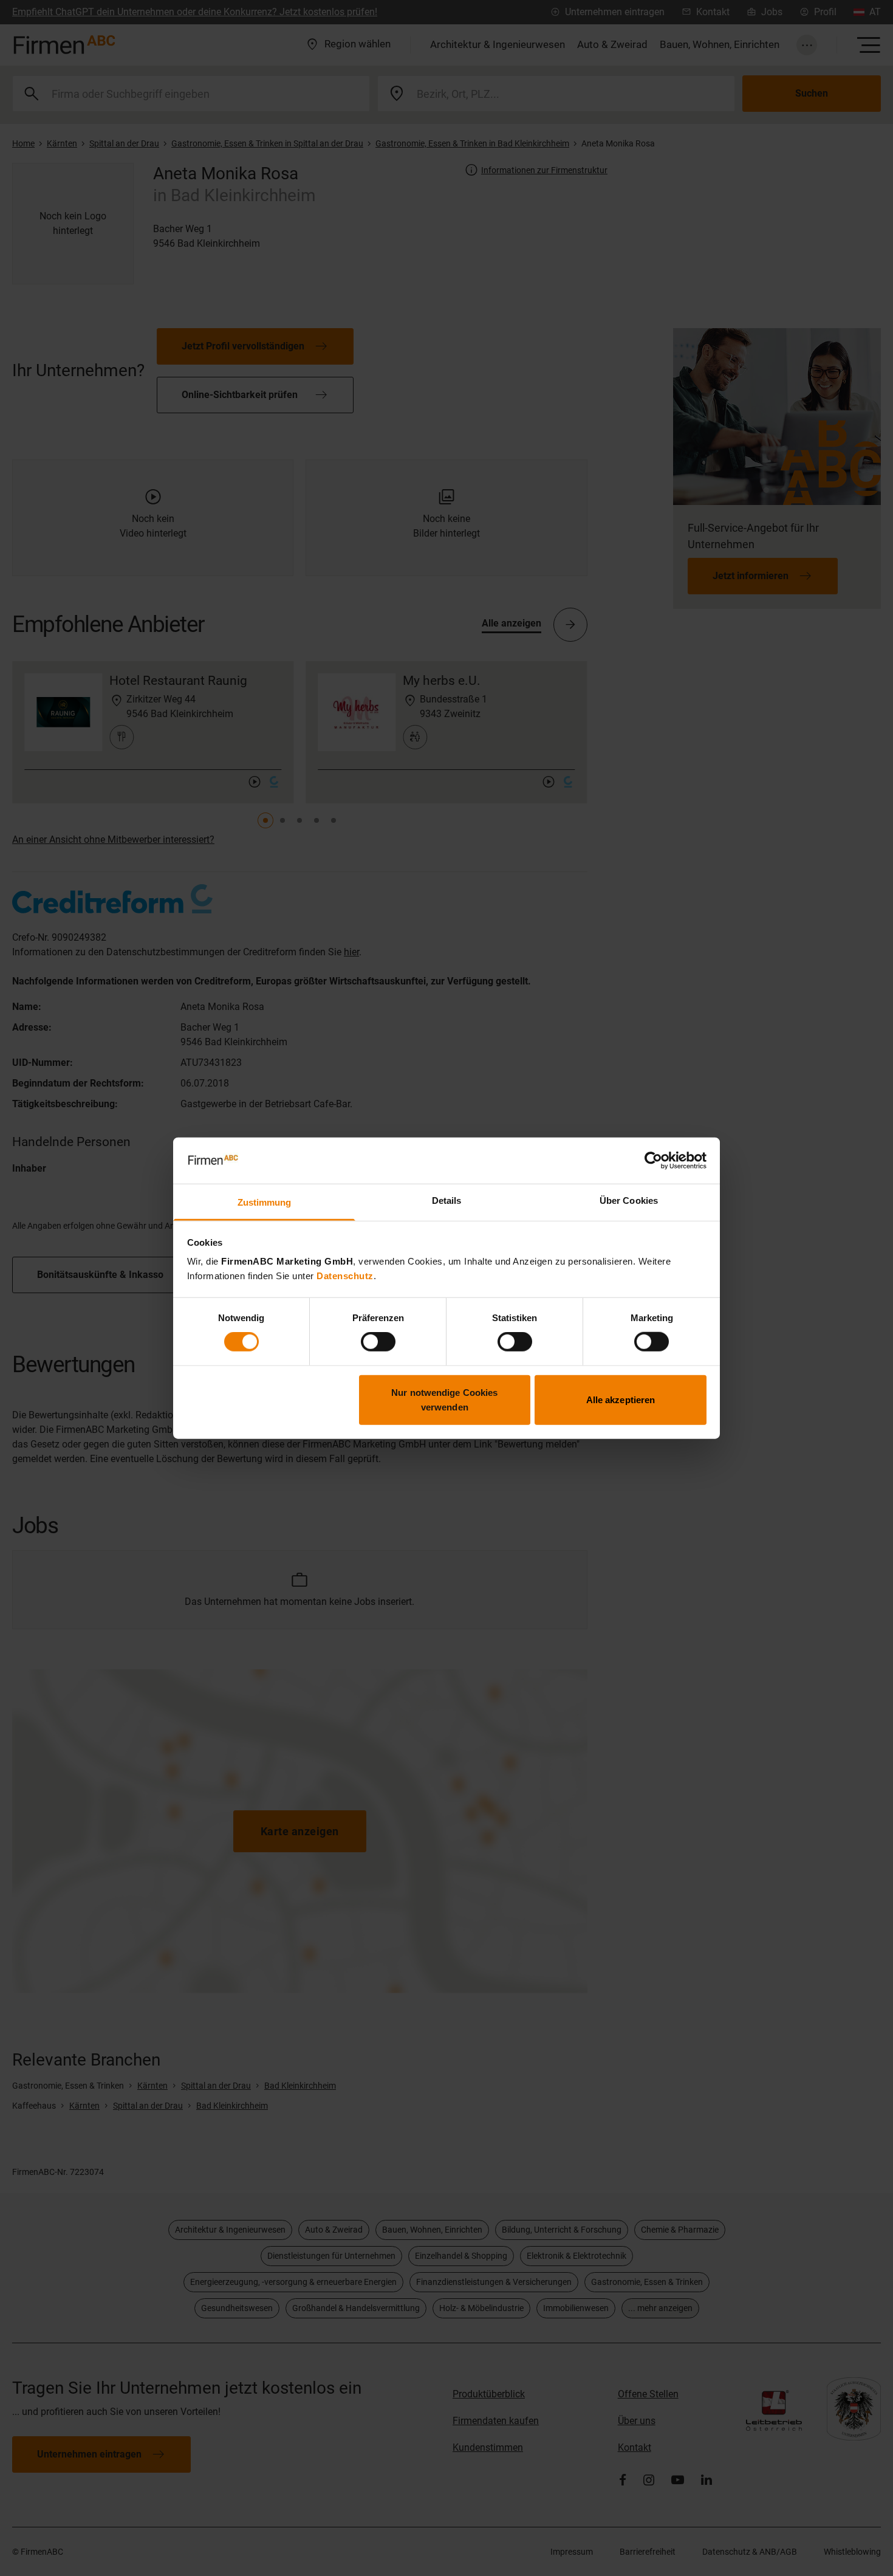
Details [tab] (447, 1200)
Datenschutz (345, 1276)
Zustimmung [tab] (265, 1202)
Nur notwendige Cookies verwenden (444, 1399)
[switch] (378, 1342)
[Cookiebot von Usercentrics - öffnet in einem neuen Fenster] (653, 1161)
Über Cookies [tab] (629, 1200)
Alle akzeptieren (621, 1399)
